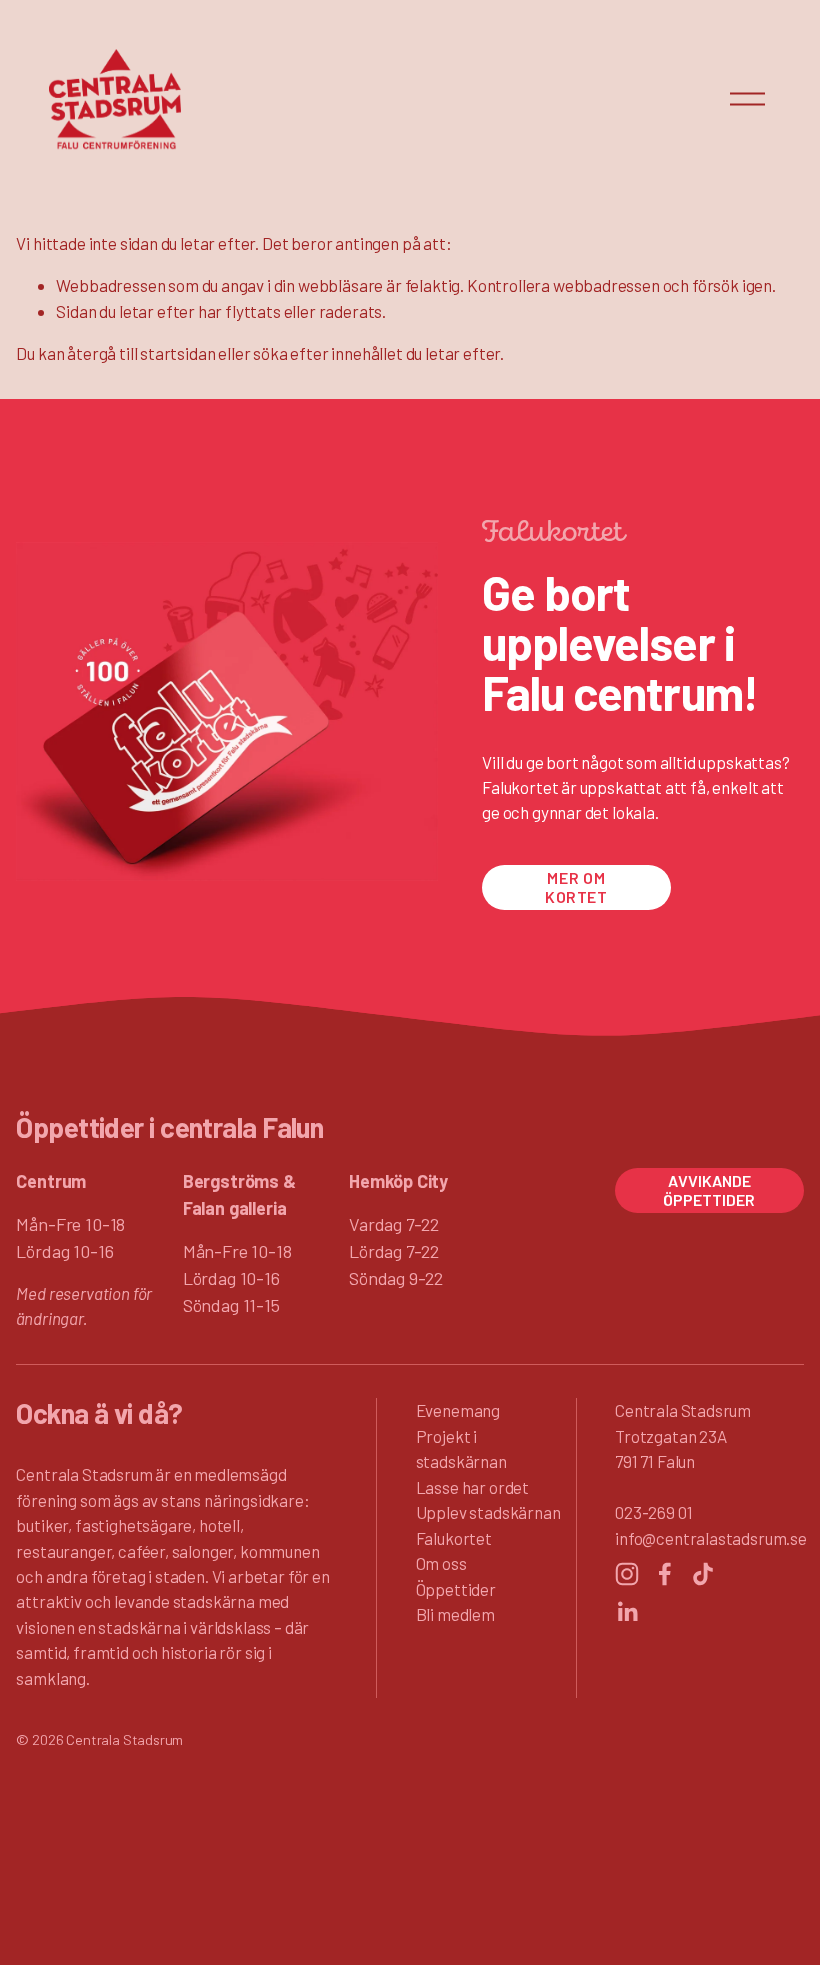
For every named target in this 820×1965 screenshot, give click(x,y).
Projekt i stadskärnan (461, 1448)
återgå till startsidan (141, 353)
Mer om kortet (576, 887)
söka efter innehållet (327, 353)
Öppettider (456, 1589)
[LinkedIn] (627, 1612)
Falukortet (454, 1538)
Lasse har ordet (472, 1487)
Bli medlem (455, 1614)
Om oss (441, 1563)
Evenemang (458, 1410)
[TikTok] (703, 1574)
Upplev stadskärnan (488, 1512)
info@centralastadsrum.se (711, 1538)
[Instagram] (627, 1574)
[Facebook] (665, 1574)
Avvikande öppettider (709, 1190)
